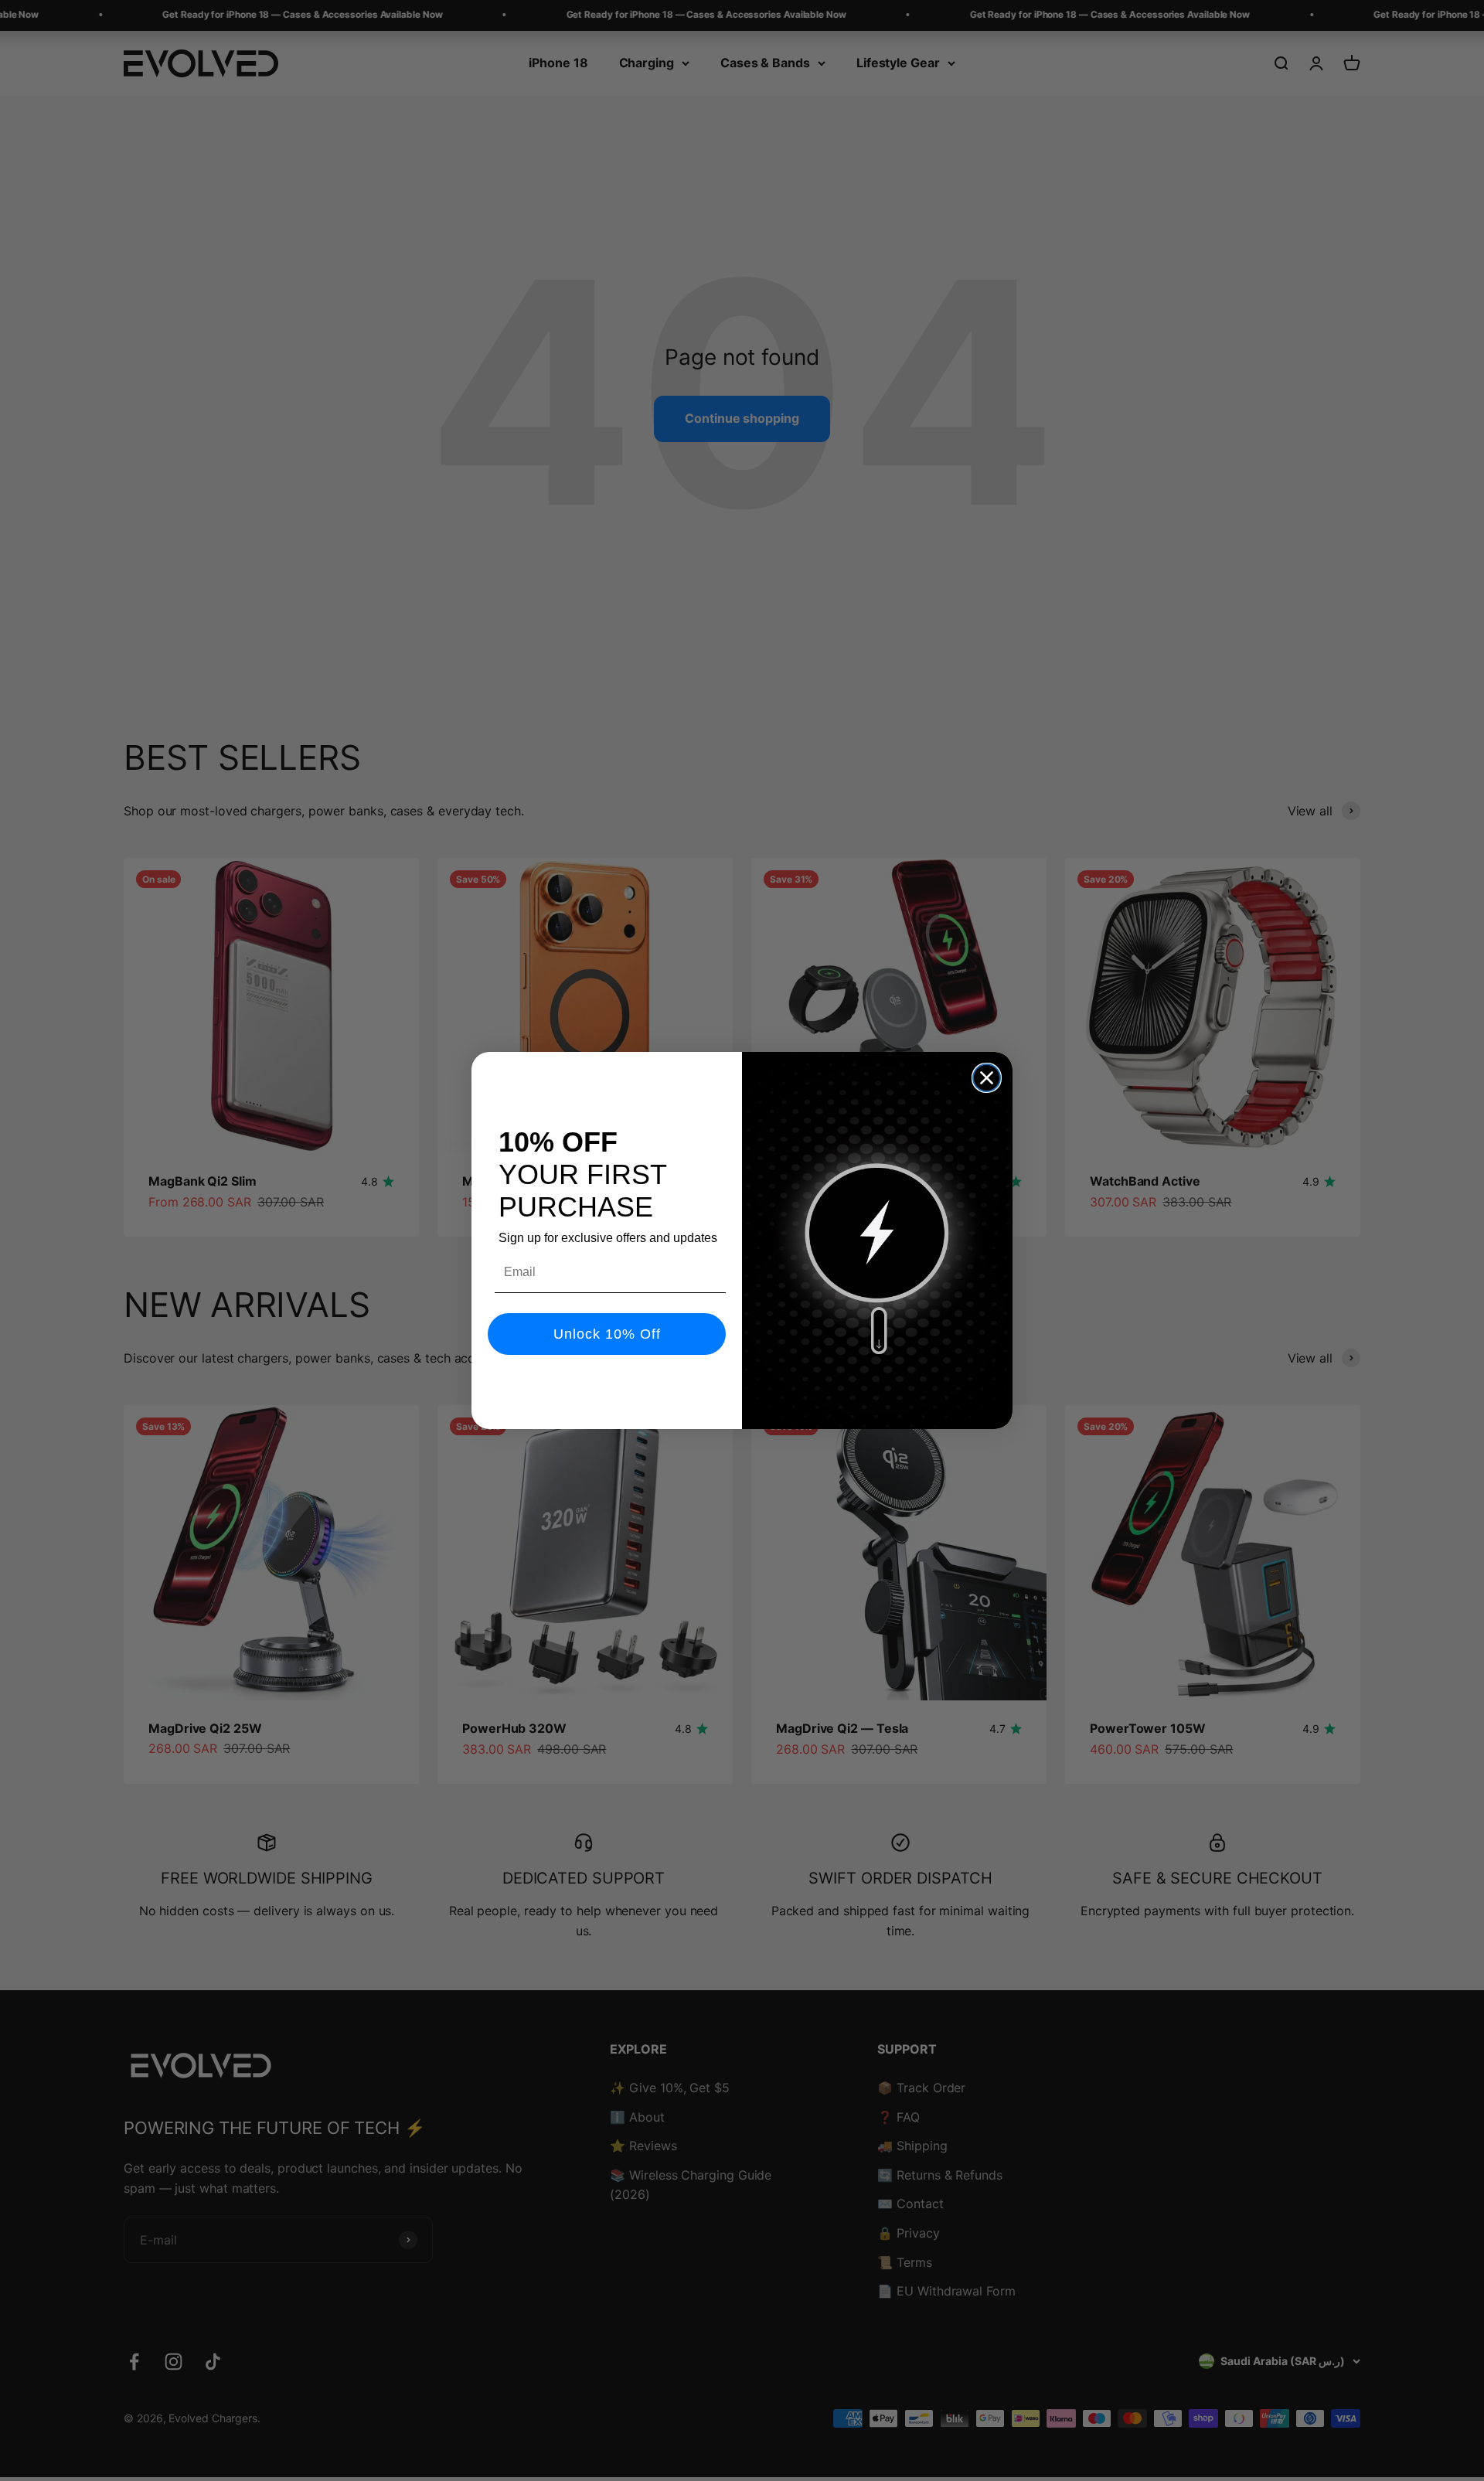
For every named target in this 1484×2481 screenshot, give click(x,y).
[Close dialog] (987, 1078)
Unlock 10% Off (607, 1334)
